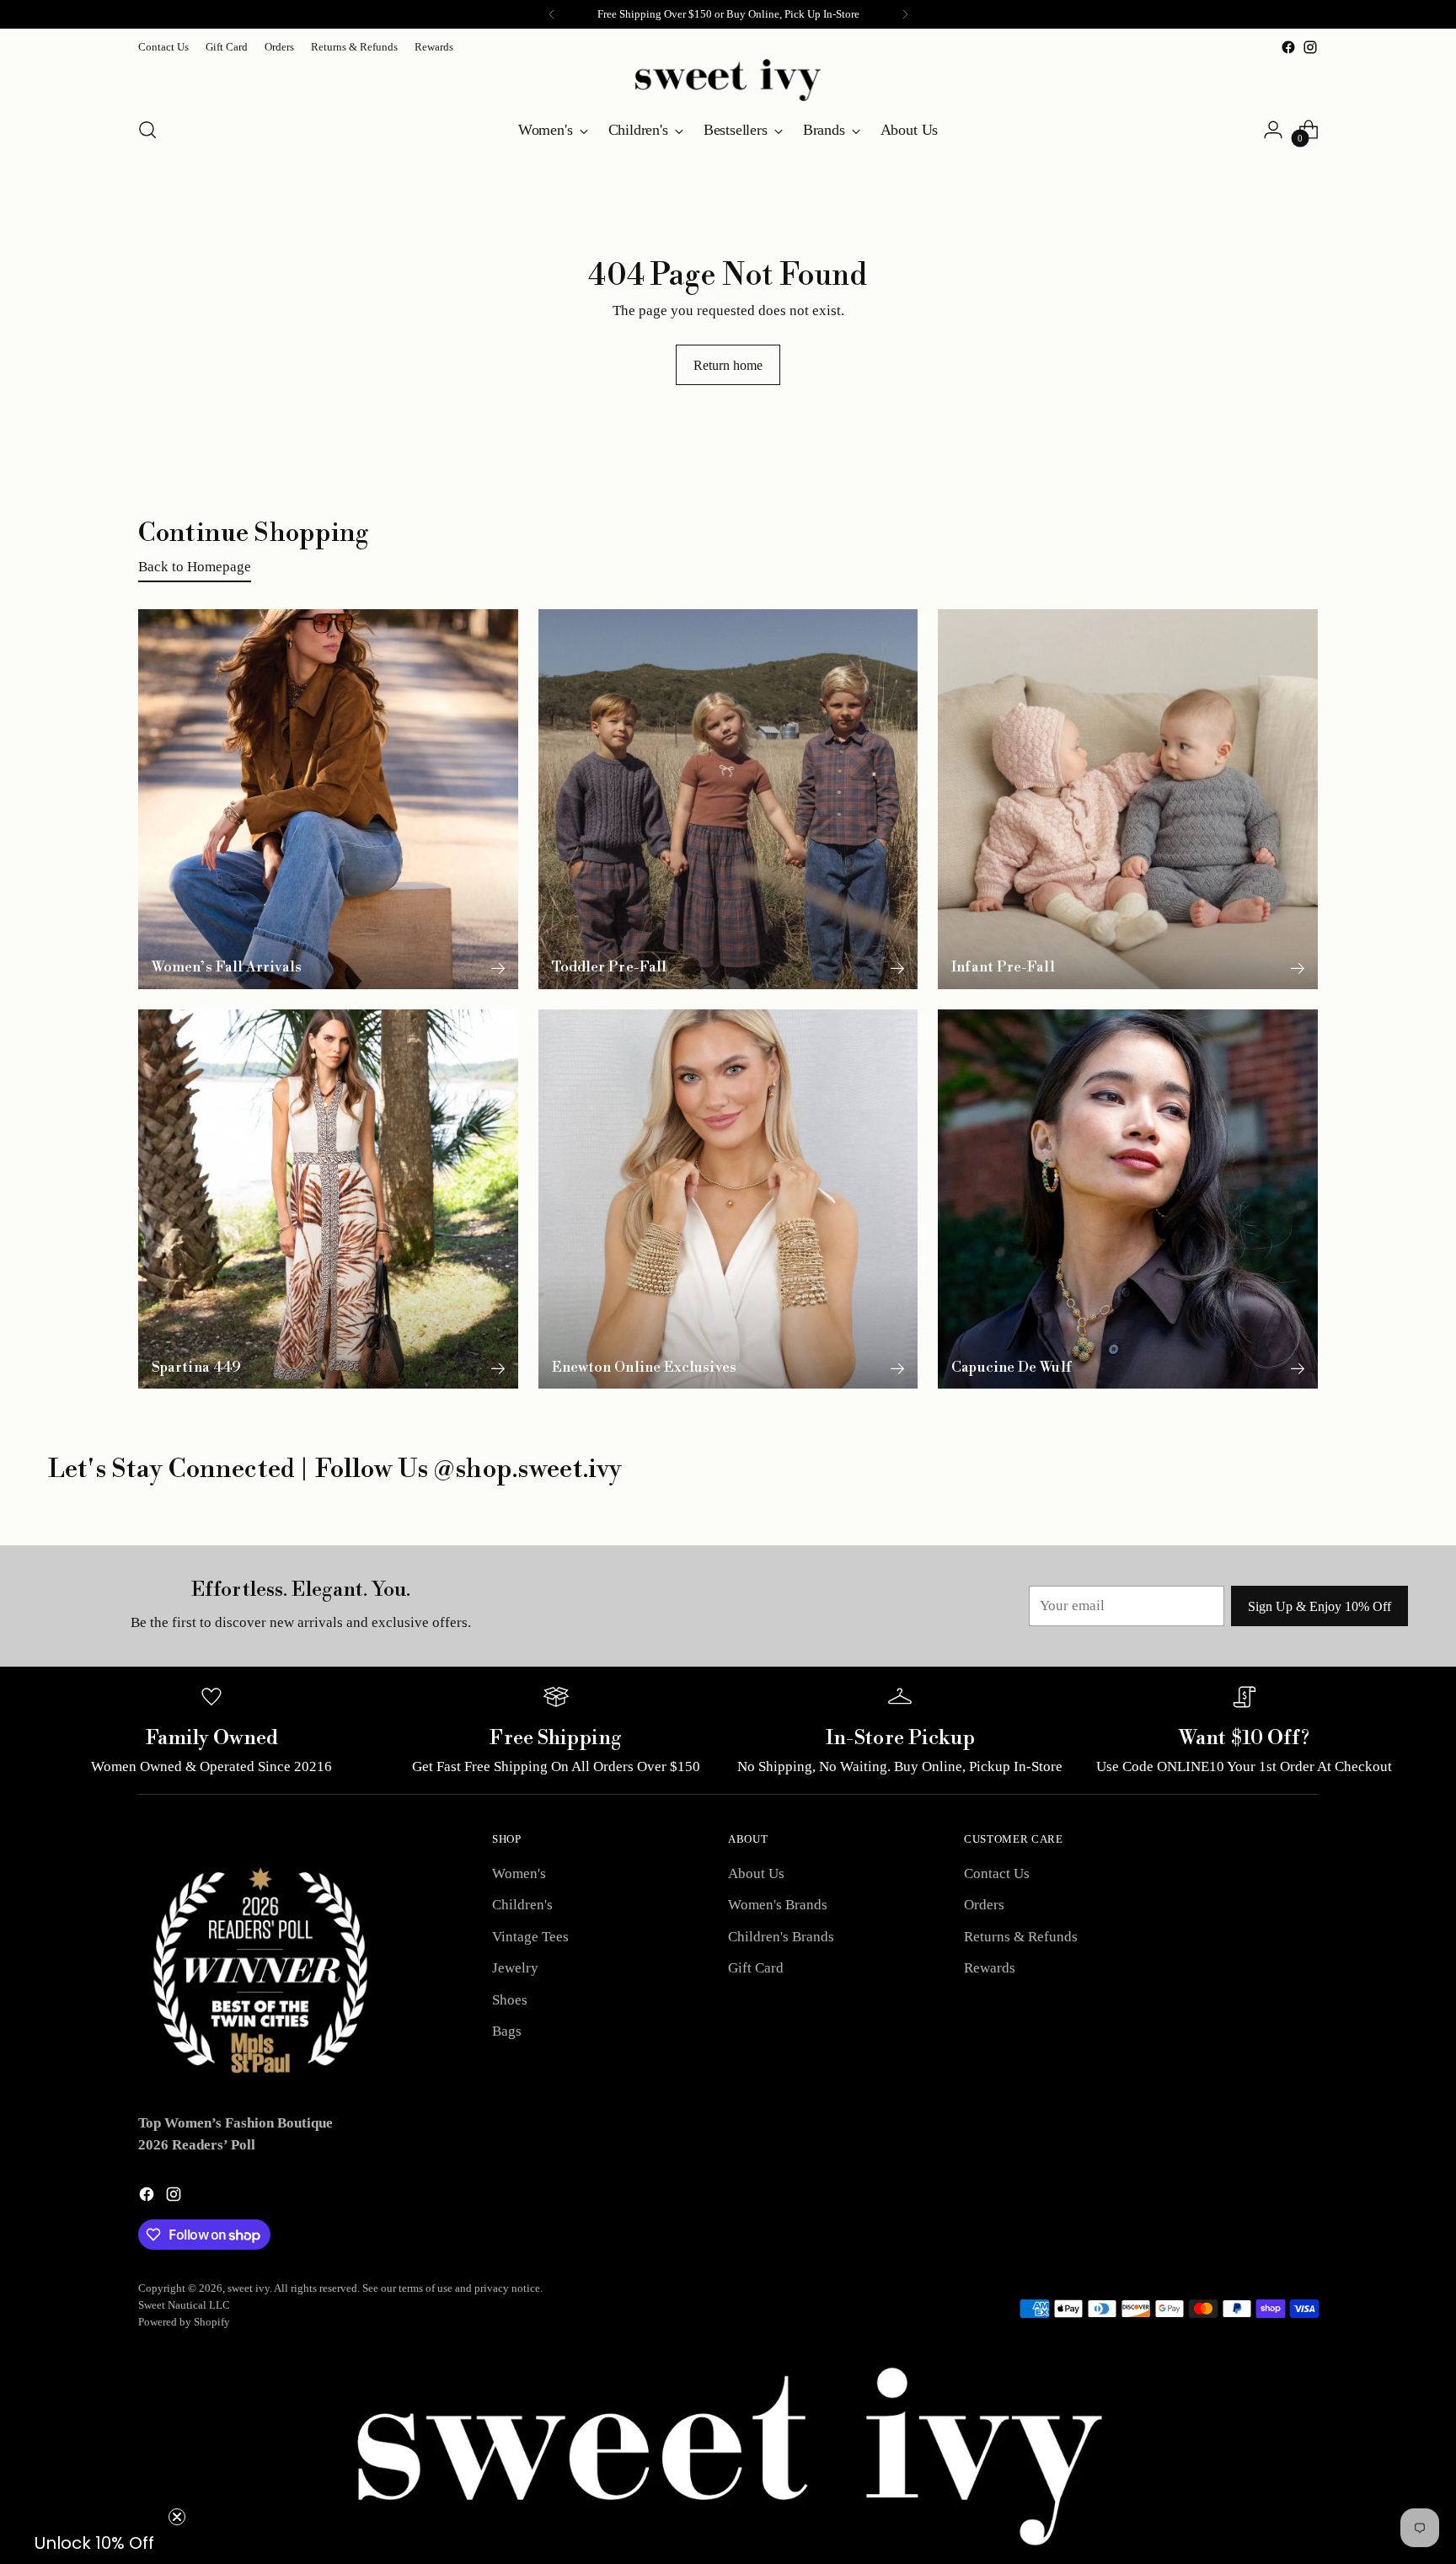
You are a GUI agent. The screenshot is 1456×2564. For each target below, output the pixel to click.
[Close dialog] (1435, 21)
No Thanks (1092, 1444)
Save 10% (1092, 1385)
